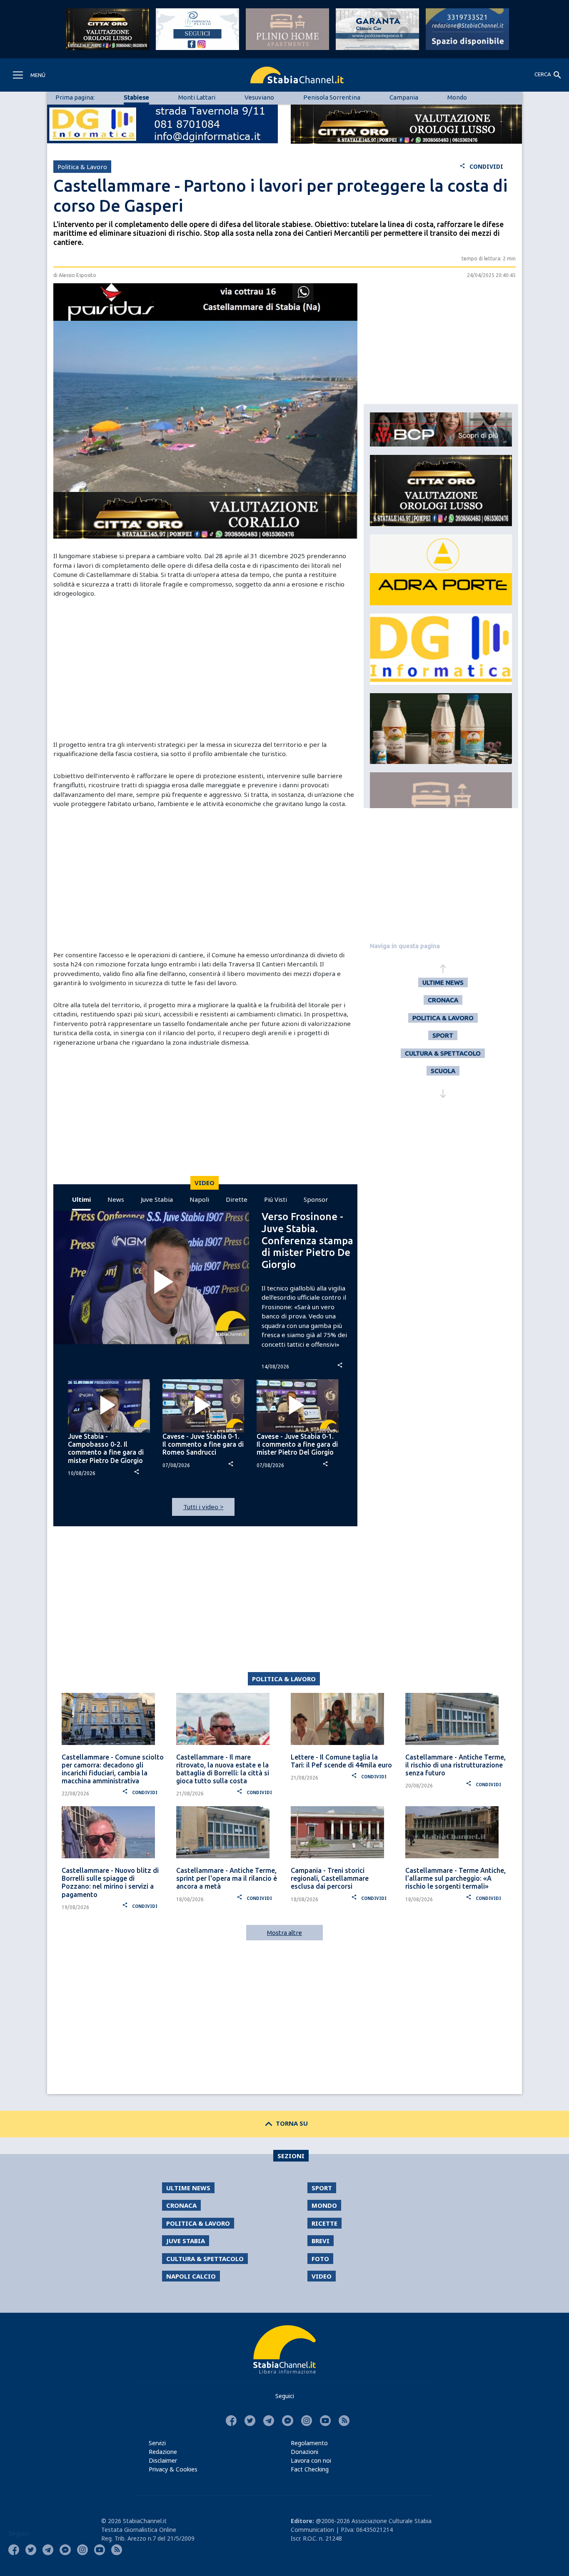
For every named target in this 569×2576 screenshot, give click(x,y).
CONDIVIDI (481, 166)
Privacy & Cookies (173, 2469)
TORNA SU (285, 2123)
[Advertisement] (205, 669)
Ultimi (81, 1199)
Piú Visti (276, 1199)
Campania (404, 97)
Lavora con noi (311, 2460)
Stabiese (136, 97)
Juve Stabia (157, 1199)
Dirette (237, 1199)
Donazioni (304, 2452)
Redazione (163, 2452)
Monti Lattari (197, 97)
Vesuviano (259, 97)
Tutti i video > (203, 1507)
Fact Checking (310, 2469)
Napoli (199, 1199)
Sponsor (316, 1199)
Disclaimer (163, 2460)
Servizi (157, 2443)
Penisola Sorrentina (332, 97)
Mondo (457, 97)
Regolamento (309, 2443)
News (116, 1199)
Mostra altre (284, 1933)
